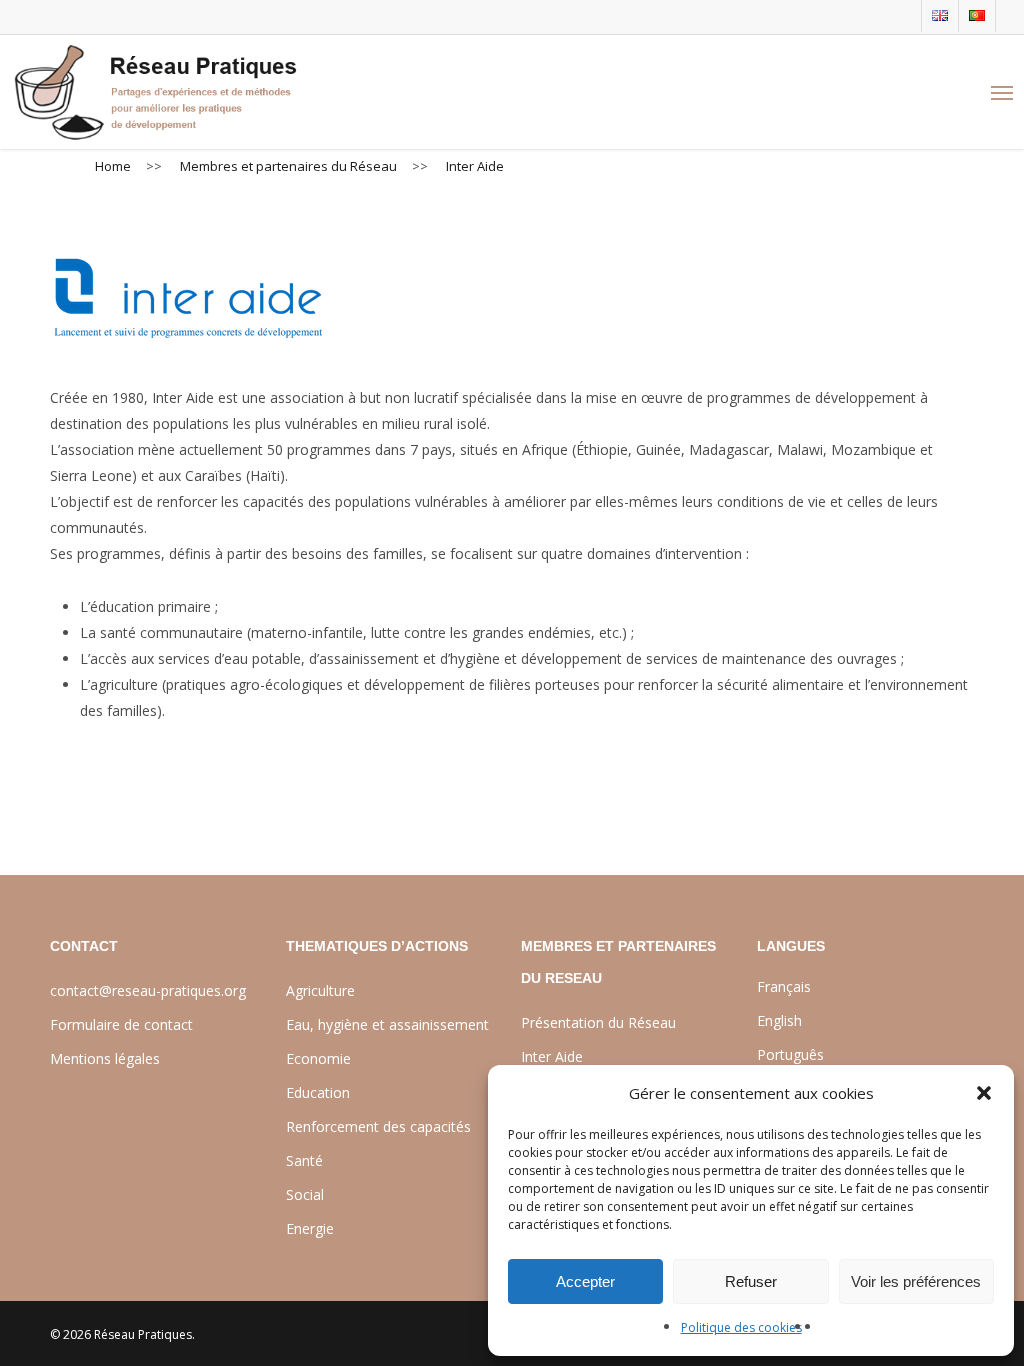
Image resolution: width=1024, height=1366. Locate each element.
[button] (984, 1093)
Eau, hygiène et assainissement (387, 1024)
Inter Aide (552, 1056)
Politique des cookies (741, 1327)
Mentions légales (105, 1058)
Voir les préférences (916, 1281)
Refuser (751, 1281)
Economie (318, 1058)
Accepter (585, 1281)
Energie (310, 1228)
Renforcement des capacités (378, 1126)
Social (305, 1194)
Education (318, 1092)
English (779, 1020)
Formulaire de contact (121, 1024)
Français (784, 986)
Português (790, 1054)
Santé (304, 1160)
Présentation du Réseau (598, 1022)
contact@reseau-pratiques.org (148, 990)
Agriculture (320, 990)
